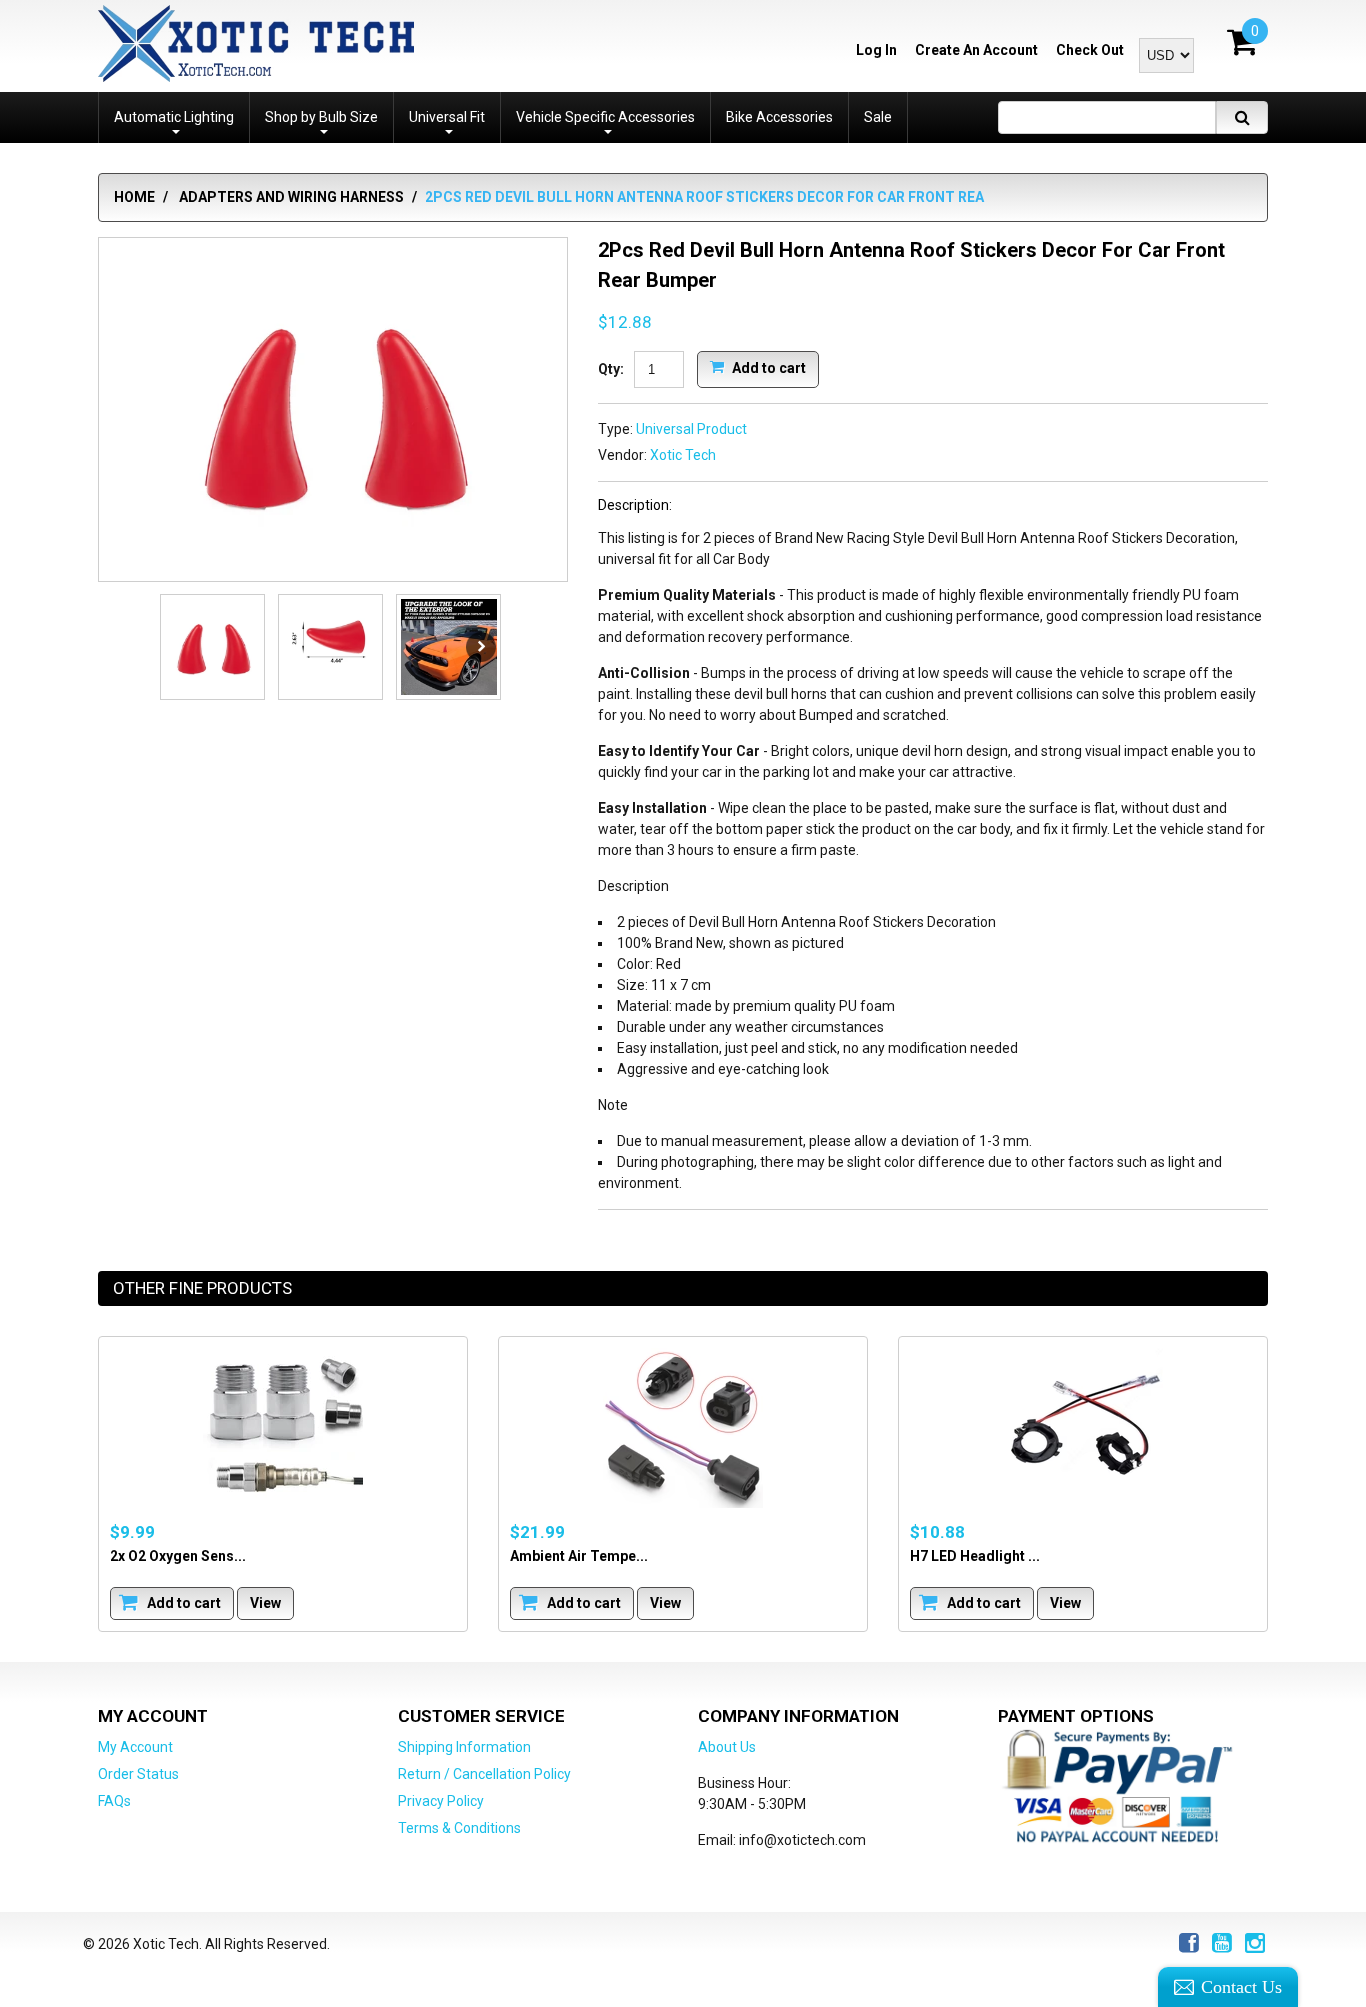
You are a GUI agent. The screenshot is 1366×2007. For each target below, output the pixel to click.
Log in (876, 50)
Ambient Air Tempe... (579, 1556)
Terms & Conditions (459, 1828)
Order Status (138, 1774)
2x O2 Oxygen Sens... (178, 1556)
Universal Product (691, 429)
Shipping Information (464, 1747)
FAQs (114, 1801)
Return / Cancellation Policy (484, 1774)
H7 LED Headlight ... (975, 1556)
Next (481, 647)
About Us (727, 1747)
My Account (135, 1747)
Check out (1090, 50)
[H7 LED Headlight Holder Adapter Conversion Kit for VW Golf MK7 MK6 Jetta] (1083, 1428)
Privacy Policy (441, 1801)
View (265, 1603)
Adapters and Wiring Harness (291, 197)
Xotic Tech (683, 455)
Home (134, 197)
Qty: (611, 369)
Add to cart (767, 367)
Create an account (976, 50)
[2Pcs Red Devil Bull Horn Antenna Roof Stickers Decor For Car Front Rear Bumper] (333, 411)
